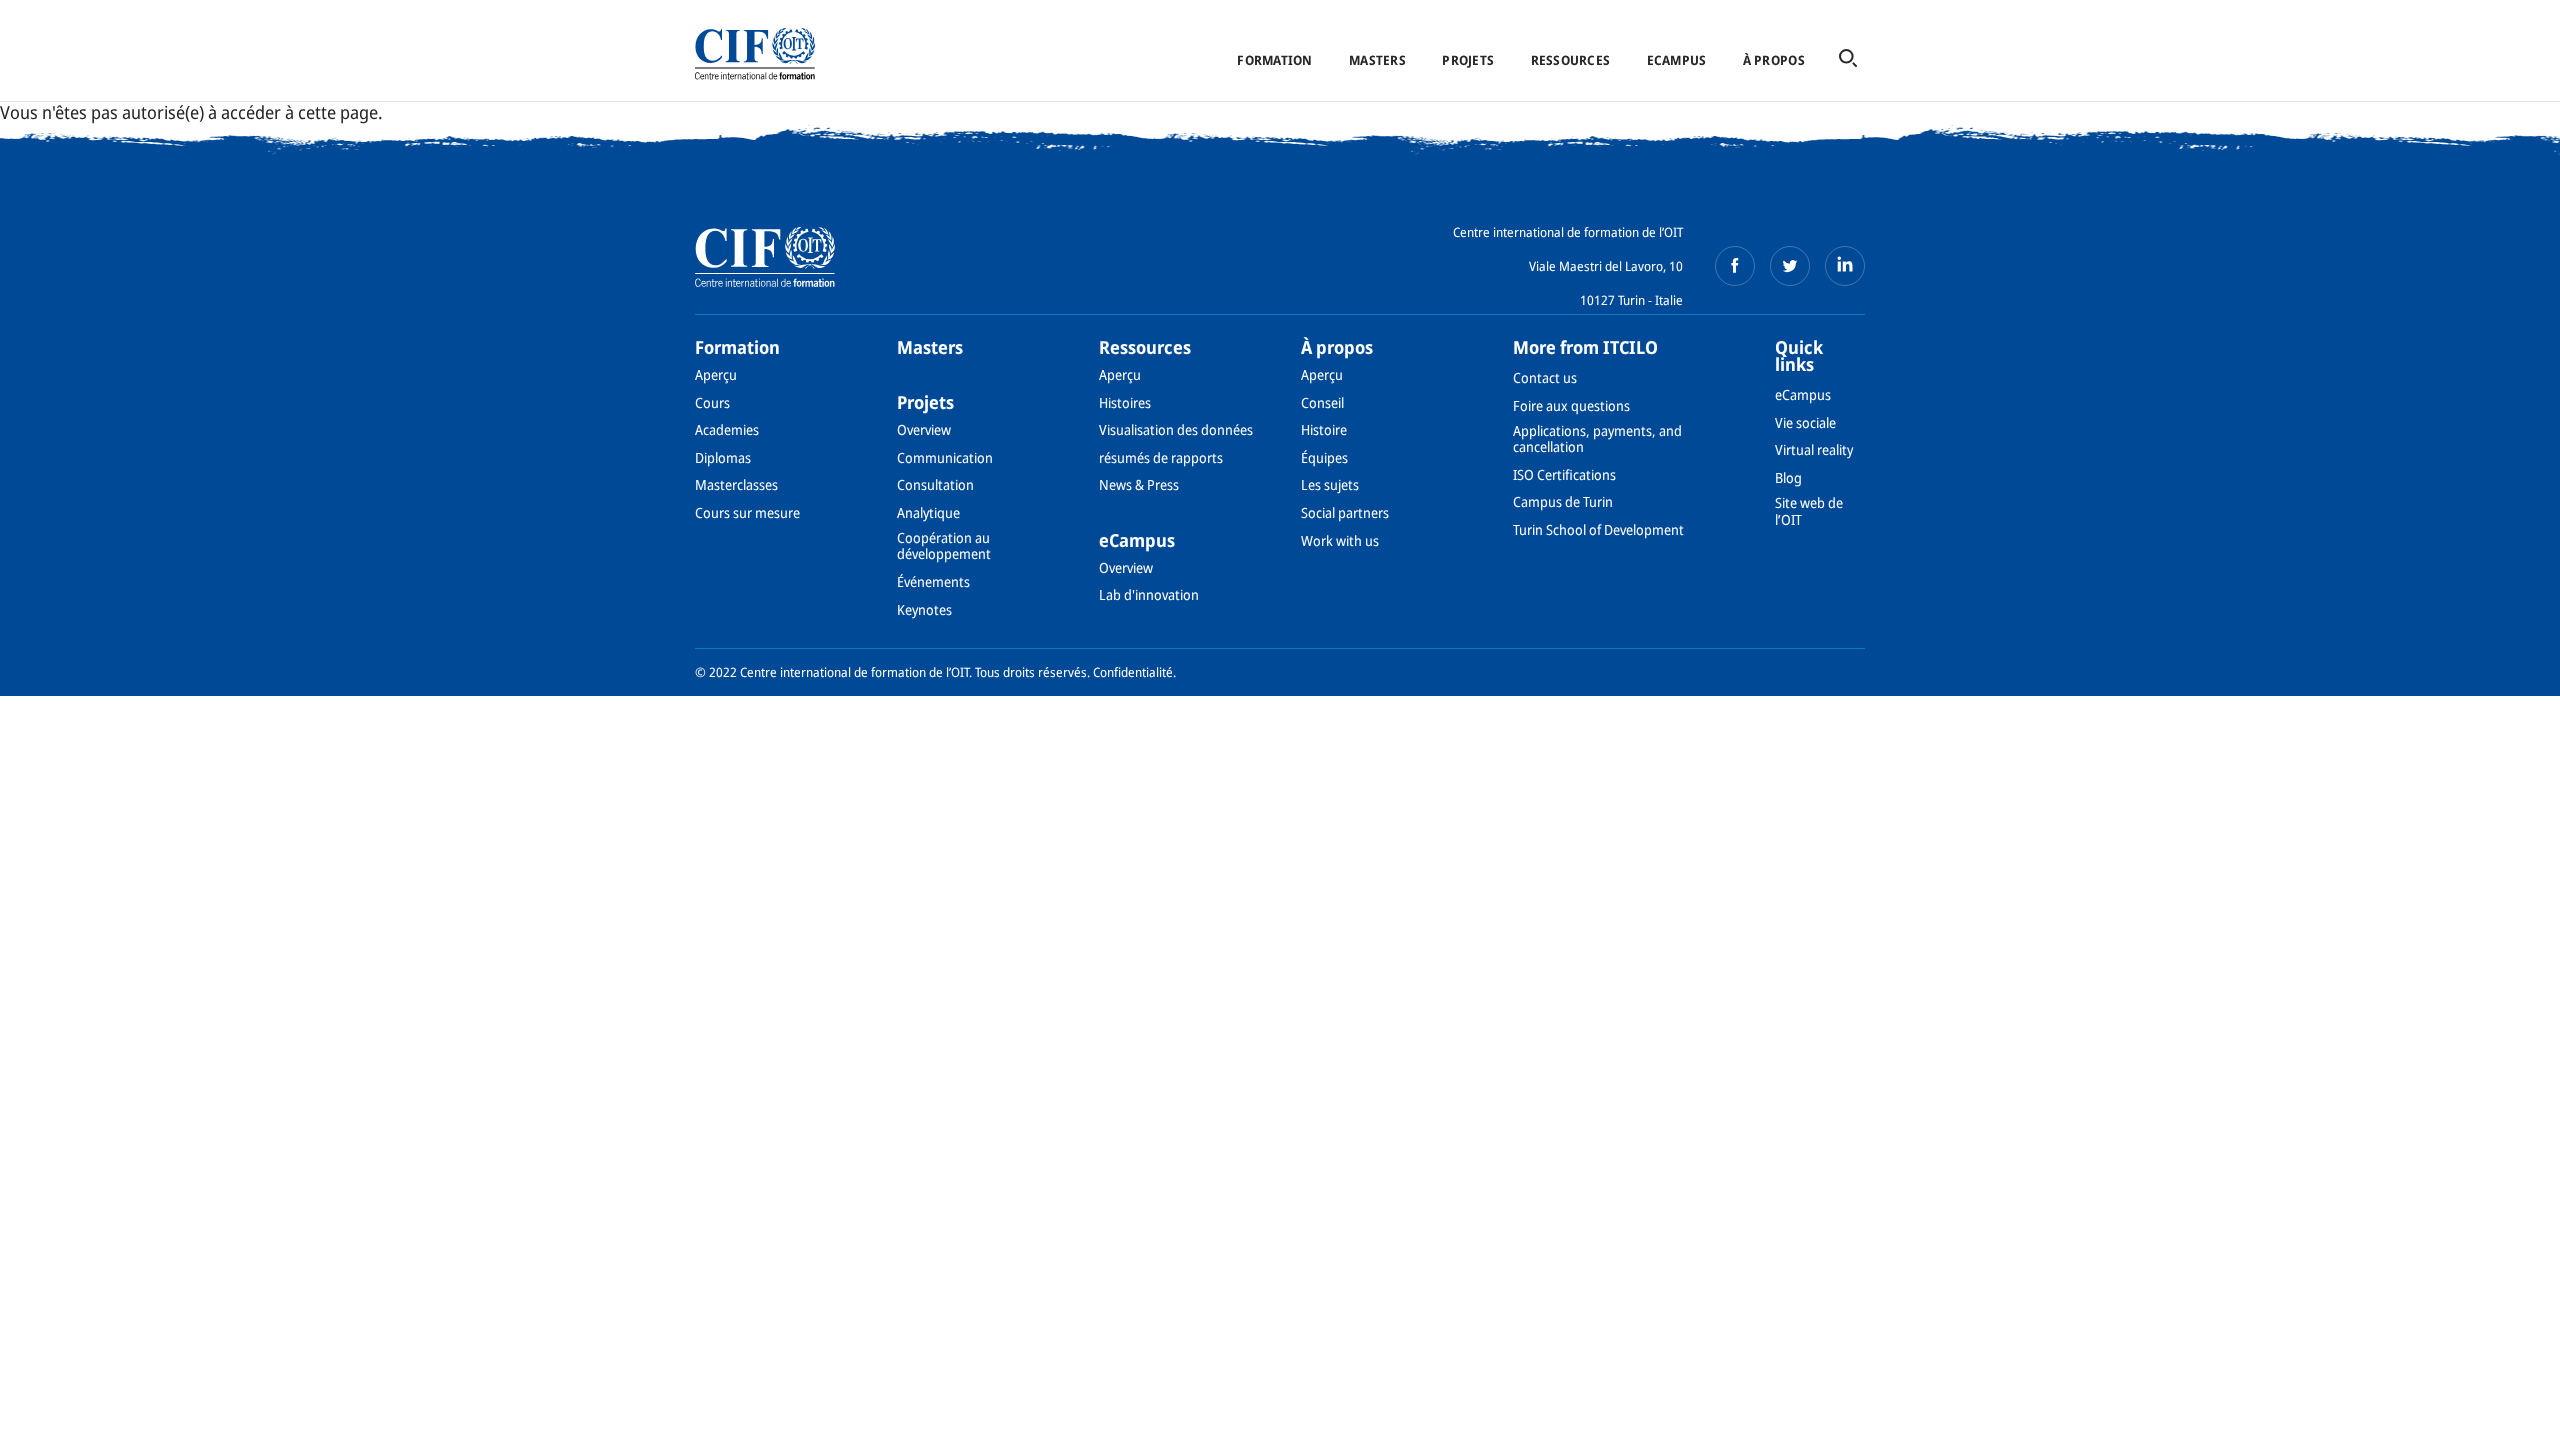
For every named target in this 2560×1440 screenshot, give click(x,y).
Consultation (935, 484)
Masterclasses (736, 484)
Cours (712, 402)
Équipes (1324, 457)
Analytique (928, 512)
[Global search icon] (1848, 59)
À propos (1774, 60)
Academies (727, 429)
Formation (1274, 60)
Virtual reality (1814, 449)
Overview (924, 429)
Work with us (1340, 540)
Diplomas (723, 457)
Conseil (1322, 402)
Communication (945, 457)
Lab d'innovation (1149, 594)
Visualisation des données (1176, 429)
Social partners (1345, 512)
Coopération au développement (944, 545)
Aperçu (716, 374)
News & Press (1139, 484)
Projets (1468, 60)
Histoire (1324, 429)
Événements (933, 581)
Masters (1377, 60)
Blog (1788, 477)
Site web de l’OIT (1809, 510)
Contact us (1545, 377)
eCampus (1677, 60)
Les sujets (1330, 484)
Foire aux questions (1571, 405)
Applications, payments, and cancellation (1597, 438)
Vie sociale (1805, 422)
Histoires (1125, 402)
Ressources (1571, 60)
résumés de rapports (1161, 457)
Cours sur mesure (747, 512)
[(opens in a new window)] (1735, 266)
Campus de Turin (1563, 501)
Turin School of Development (1598, 529)
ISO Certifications (1564, 474)
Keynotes (924, 609)
